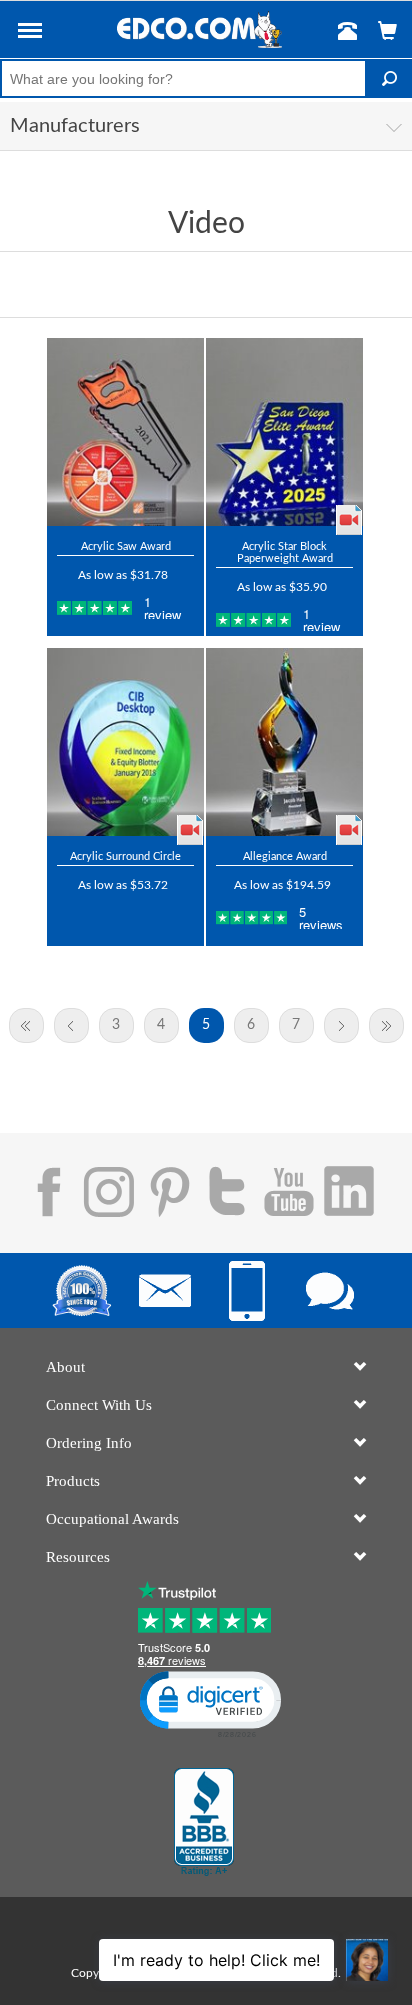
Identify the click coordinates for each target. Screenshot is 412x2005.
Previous (71, 1025)
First (26, 1025)
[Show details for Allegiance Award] (284, 742)
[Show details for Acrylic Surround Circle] (125, 742)
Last (386, 1025)
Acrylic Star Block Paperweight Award (285, 552)
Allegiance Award (285, 856)
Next (341, 1025)
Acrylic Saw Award (126, 546)
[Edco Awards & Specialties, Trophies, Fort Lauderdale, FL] (204, 1822)
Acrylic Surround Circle (125, 856)
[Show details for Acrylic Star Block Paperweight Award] (284, 432)
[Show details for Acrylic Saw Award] (125, 432)
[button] (30, 34)
